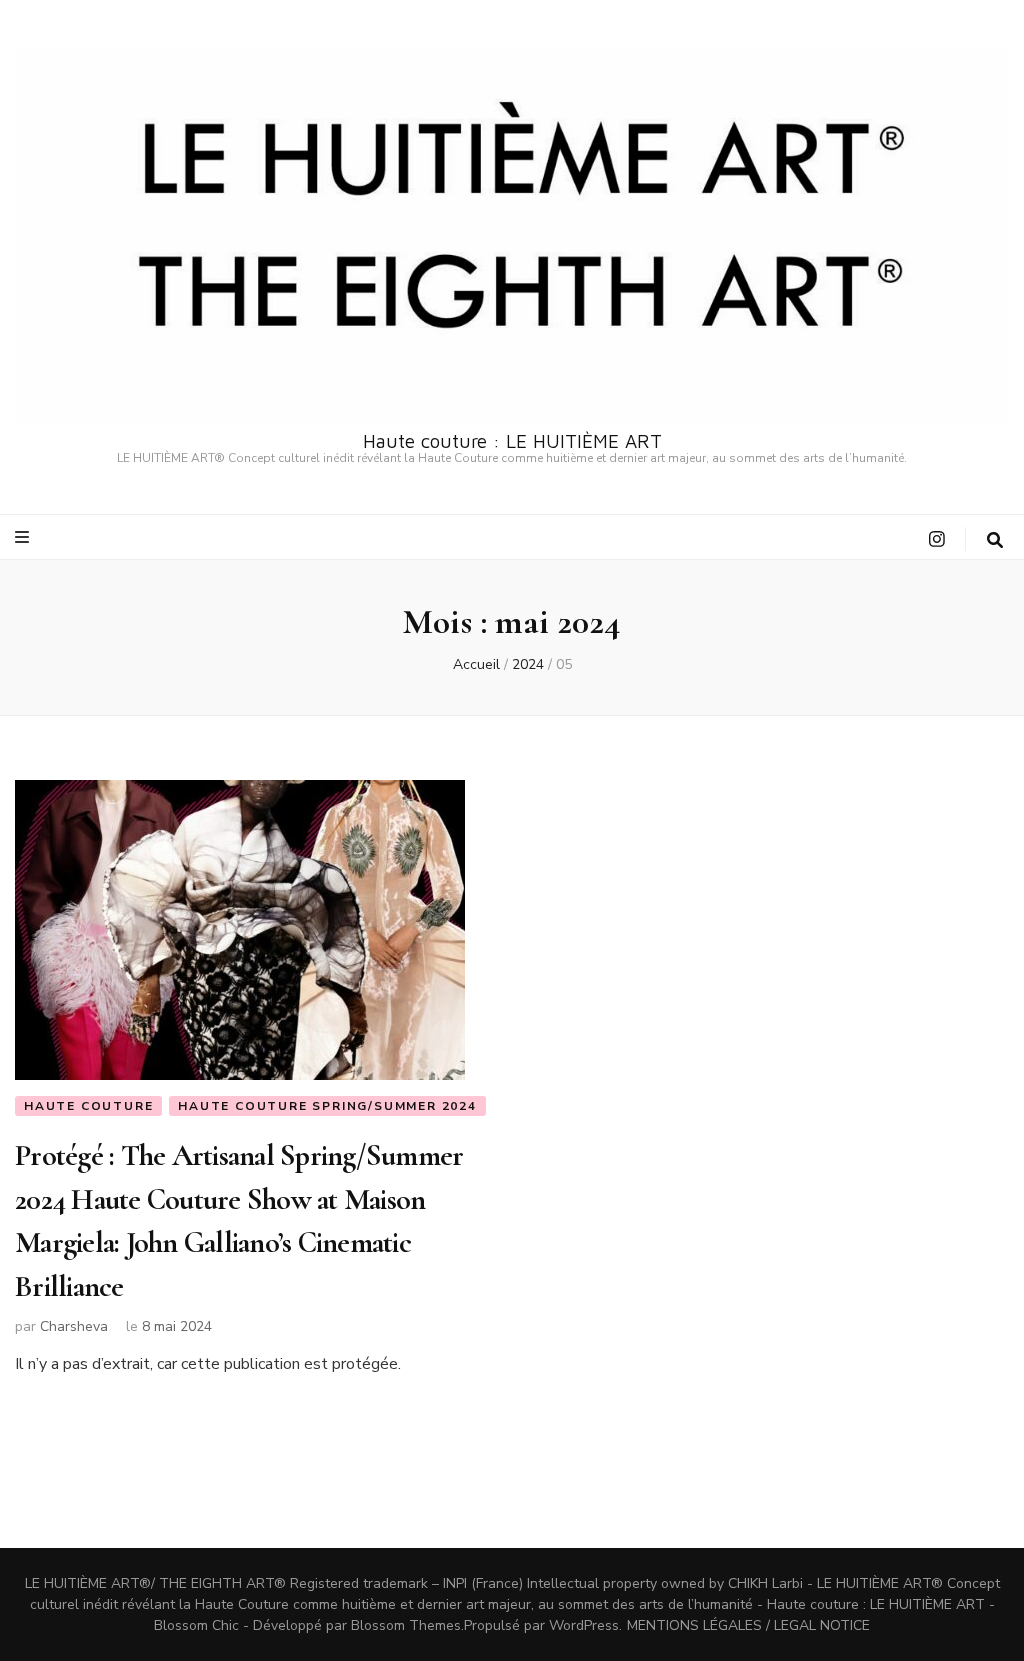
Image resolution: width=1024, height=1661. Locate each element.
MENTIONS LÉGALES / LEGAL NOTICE (748, 1625)
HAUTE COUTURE (88, 1106)
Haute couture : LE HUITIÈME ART (512, 441)
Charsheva (74, 1326)
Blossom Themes (406, 1625)
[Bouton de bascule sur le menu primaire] (24, 537)
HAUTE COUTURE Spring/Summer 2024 (327, 1106)
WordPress (584, 1625)
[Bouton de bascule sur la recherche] (995, 540)
